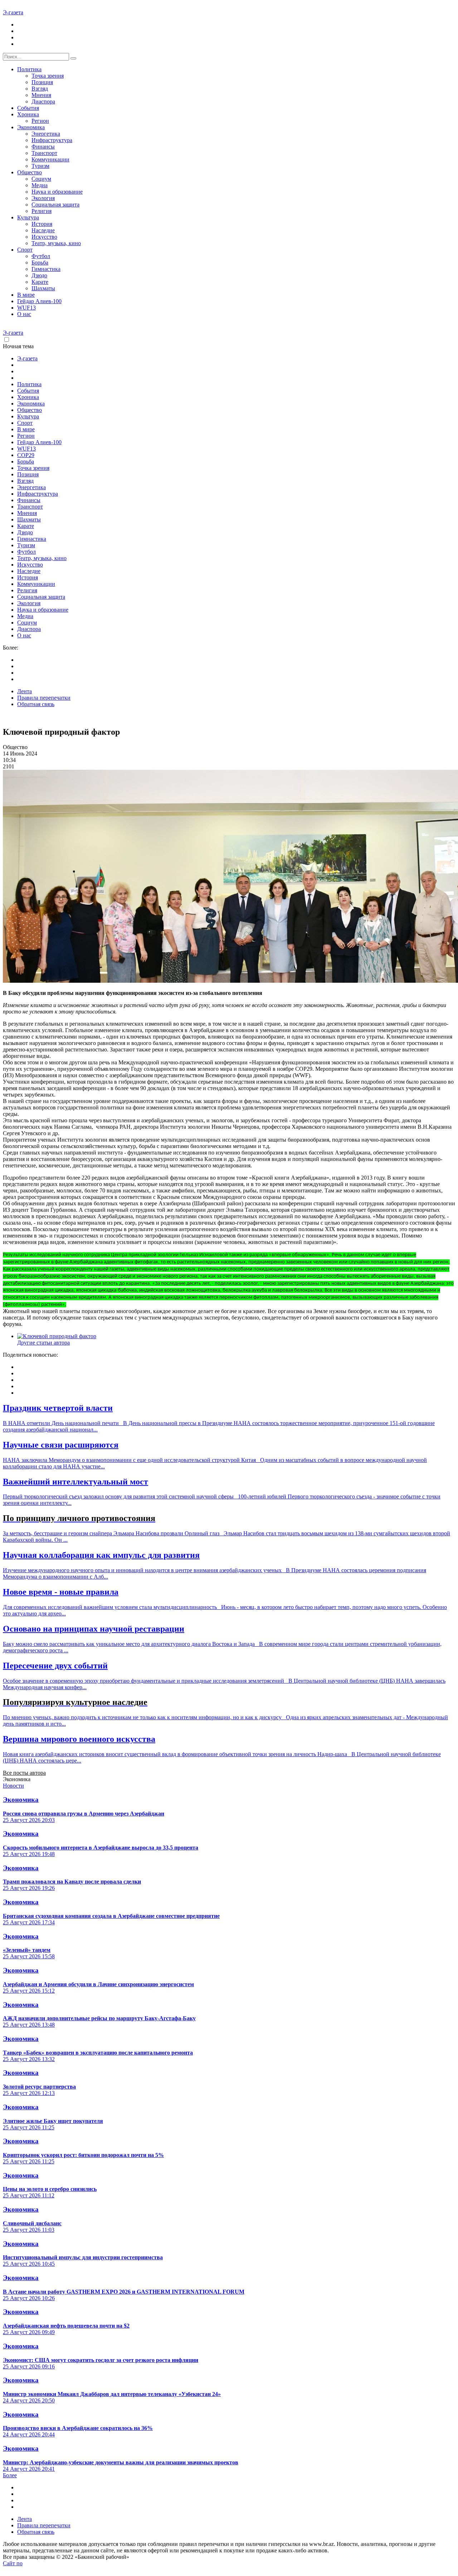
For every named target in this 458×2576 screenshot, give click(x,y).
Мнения (41, 95)
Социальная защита (55, 205)
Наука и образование (57, 192)
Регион (40, 121)
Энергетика (46, 134)
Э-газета (13, 12)
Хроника (28, 114)
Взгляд (40, 89)
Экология (43, 198)
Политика (29, 69)
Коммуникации (50, 159)
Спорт (25, 250)
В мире (26, 295)
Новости (13, 1786)
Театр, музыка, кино (56, 243)
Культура (28, 217)
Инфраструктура (52, 140)
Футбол (41, 256)
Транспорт (44, 153)
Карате (40, 282)
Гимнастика (46, 269)
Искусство (44, 237)
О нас (24, 314)
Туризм (40, 166)
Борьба (40, 263)
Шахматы (43, 288)
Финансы (43, 147)
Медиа (40, 185)
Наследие (43, 230)
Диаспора (43, 101)
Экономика (31, 127)
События (28, 108)
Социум (41, 179)
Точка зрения (48, 76)
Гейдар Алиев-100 (39, 301)
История (42, 224)
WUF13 (26, 308)
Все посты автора (24, 1773)
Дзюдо (39, 275)
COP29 (26, 455)
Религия (42, 211)
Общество (30, 172)
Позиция (42, 82)
